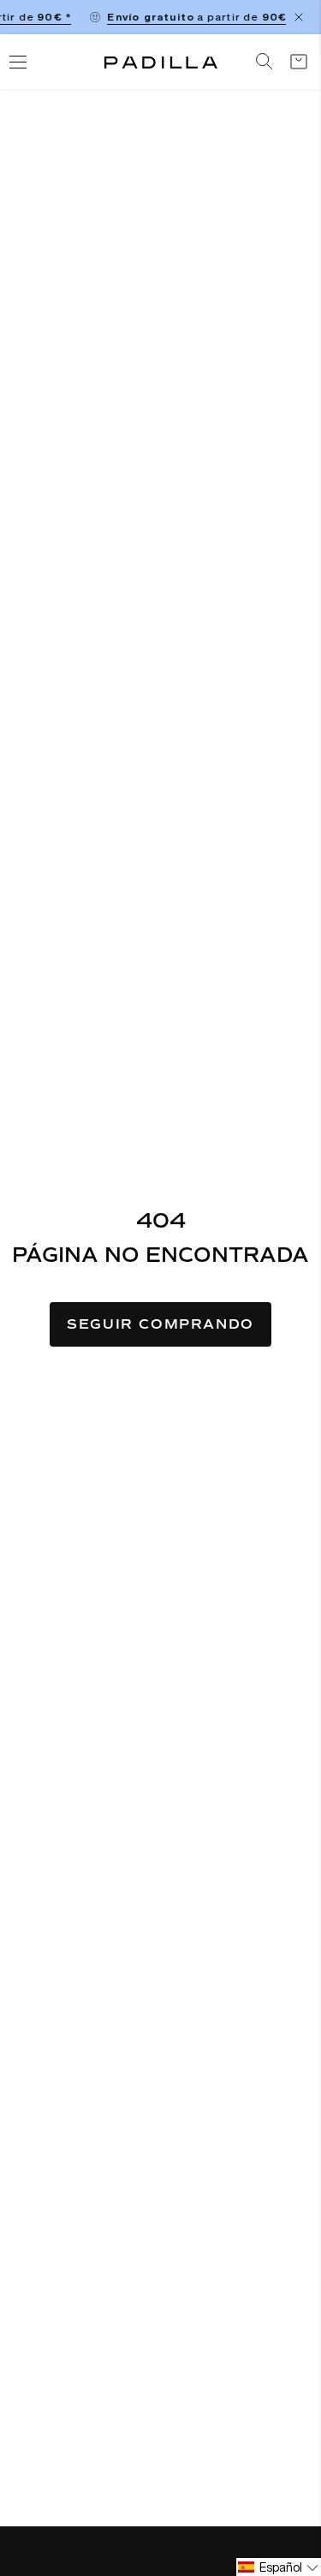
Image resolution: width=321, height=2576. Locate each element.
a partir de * (199, 17)
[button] (279, 2567)
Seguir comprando (160, 1324)
